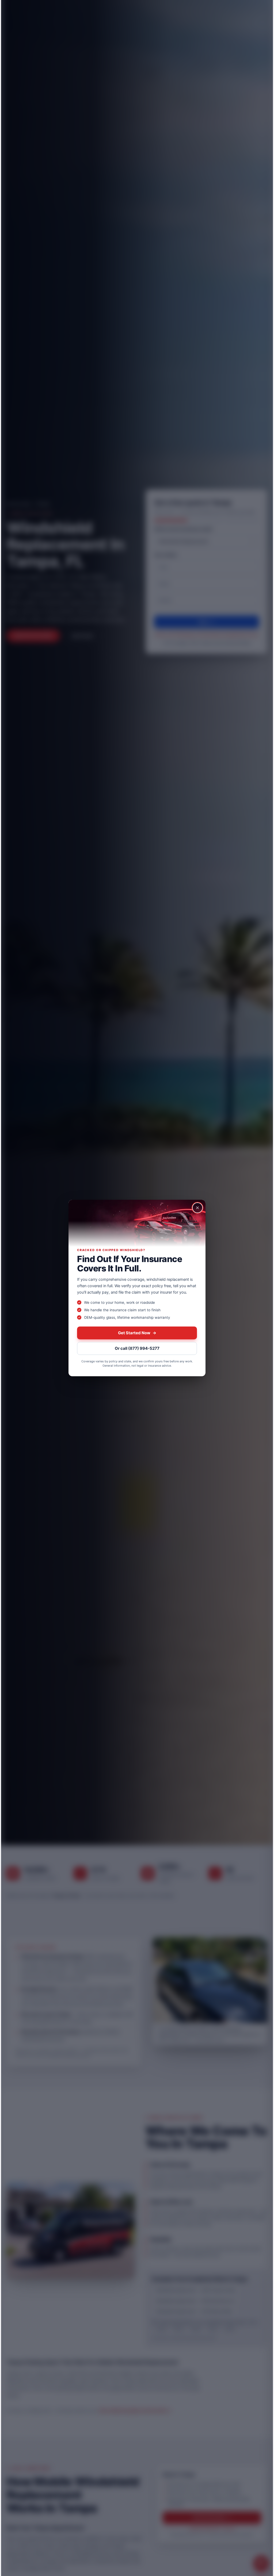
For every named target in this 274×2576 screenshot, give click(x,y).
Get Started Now (137, 1333)
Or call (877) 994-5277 (137, 1348)
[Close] (197, 1208)
